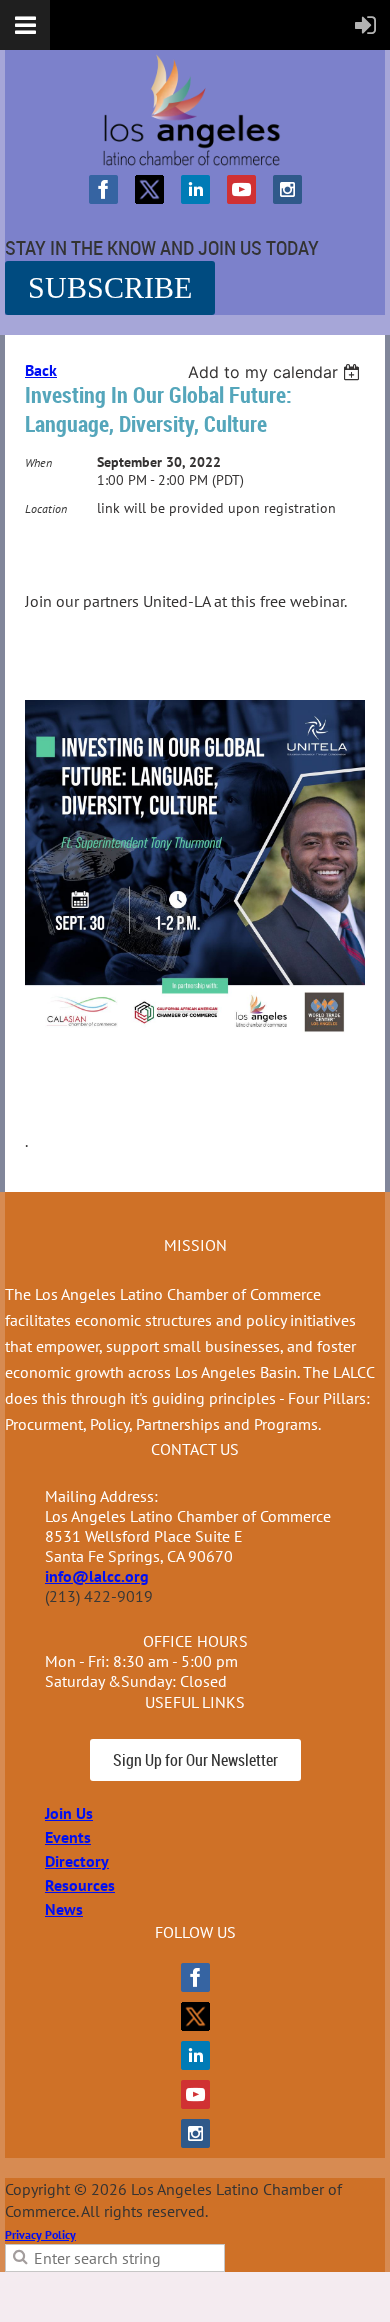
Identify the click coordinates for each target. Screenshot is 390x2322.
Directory (77, 1861)
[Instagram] (287, 189)
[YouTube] (241, 189)
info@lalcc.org (97, 1576)
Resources (80, 1885)
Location (46, 508)
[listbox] (276, 372)
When (38, 462)
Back (41, 370)
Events (68, 1837)
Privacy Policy (40, 2234)
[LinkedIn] (195, 189)
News (64, 1909)
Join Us (69, 1813)
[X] (149, 189)
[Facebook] (103, 189)
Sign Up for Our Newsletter (195, 1760)
